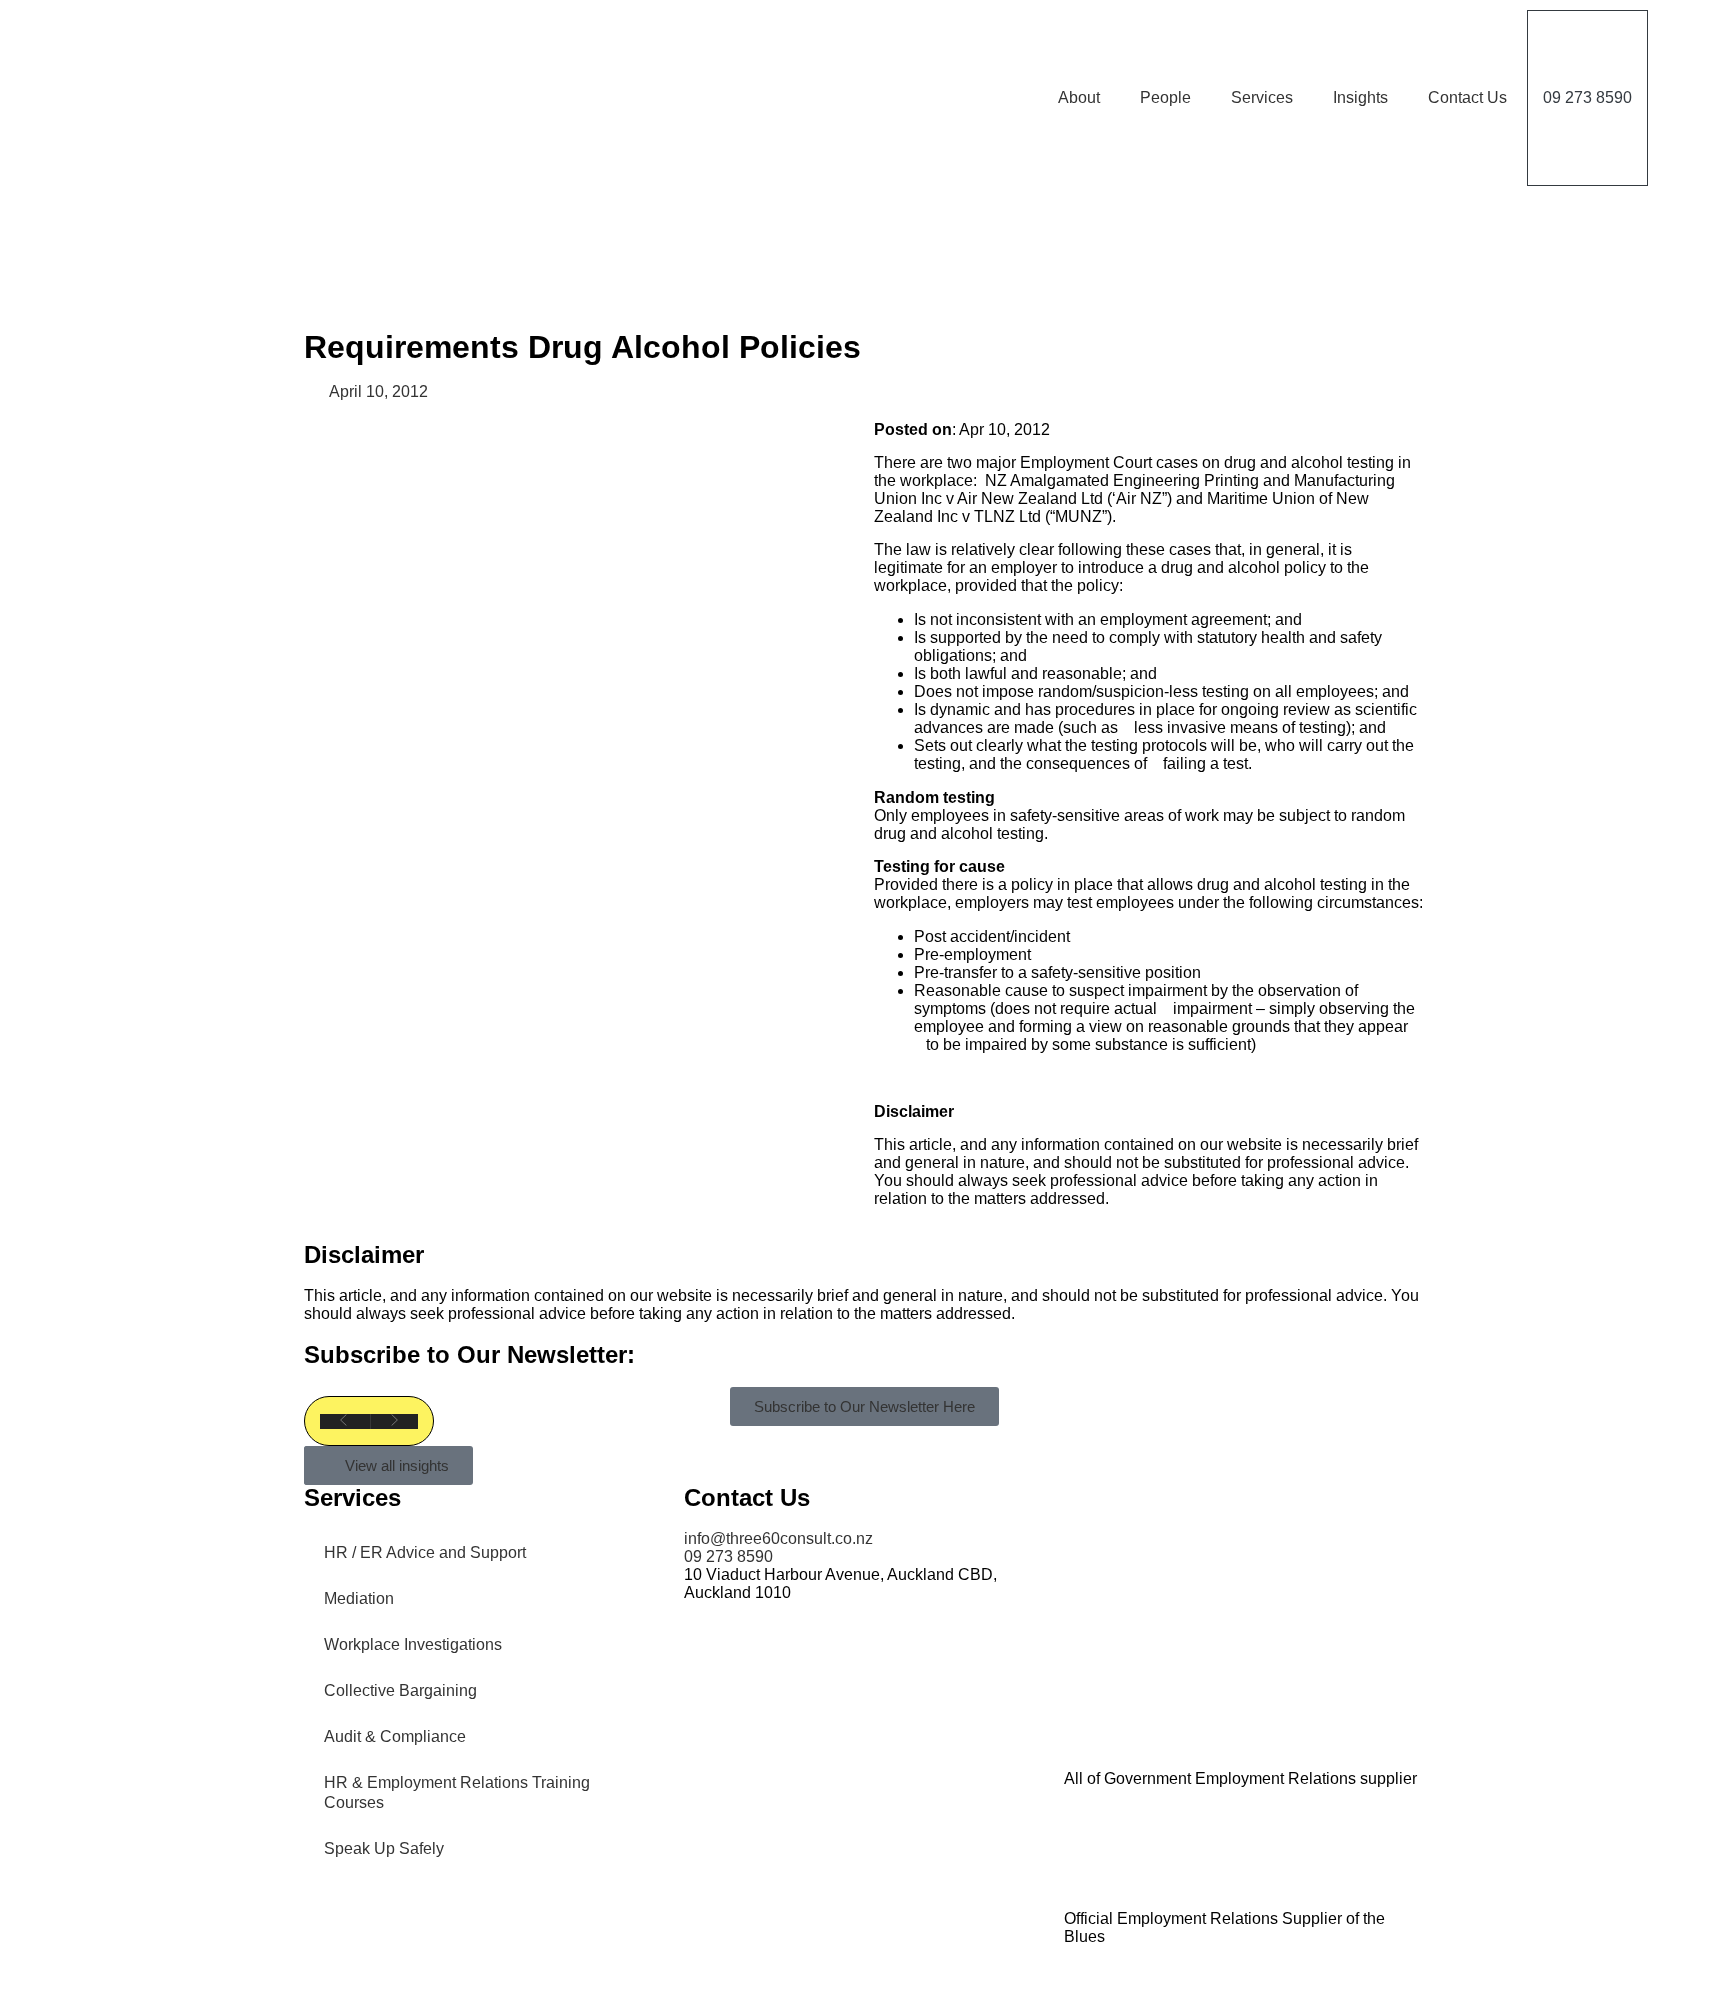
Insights (1360, 97)
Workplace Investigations (413, 1644)
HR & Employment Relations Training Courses (457, 1792)
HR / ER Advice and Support (425, 1552)
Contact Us (1467, 97)
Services (1262, 97)
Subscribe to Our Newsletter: (469, 1354)
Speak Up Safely (384, 1848)
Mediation (359, 1598)
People (1165, 97)
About (1079, 97)
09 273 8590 (1587, 97)
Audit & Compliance (395, 1736)
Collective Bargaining (400, 1690)
